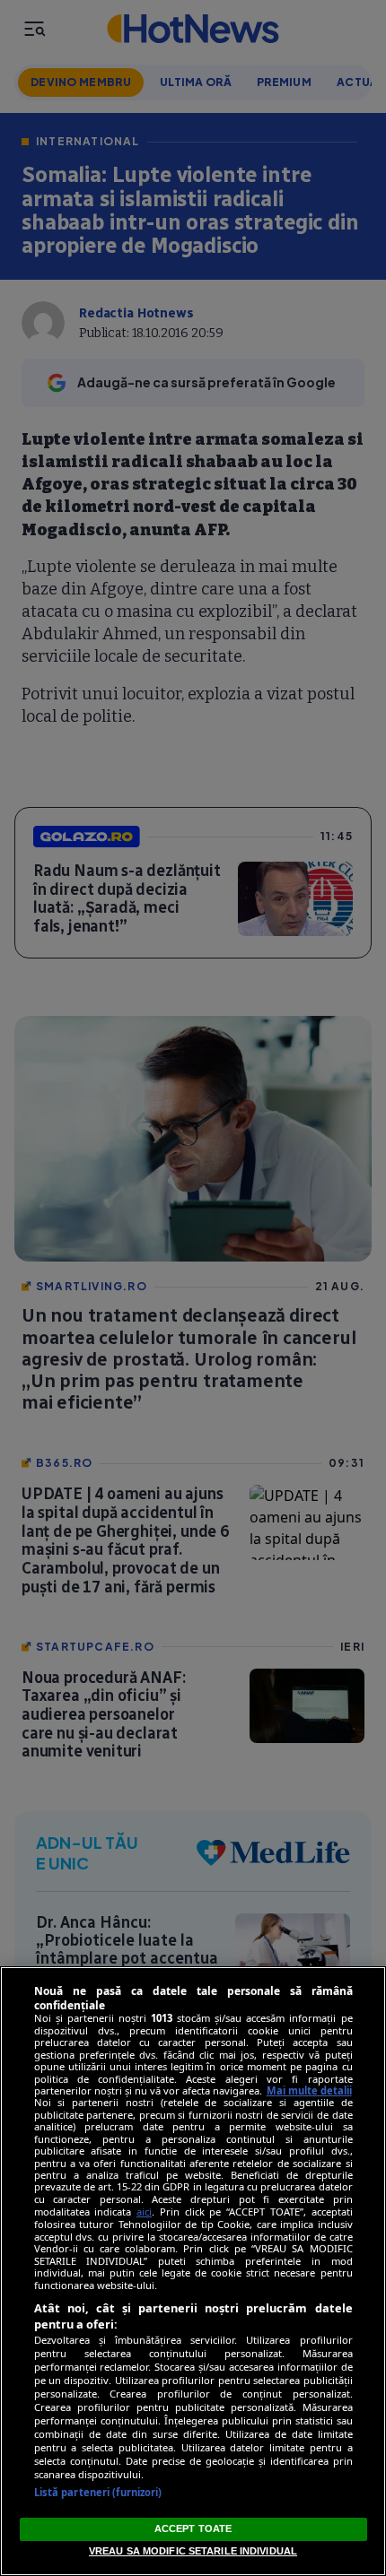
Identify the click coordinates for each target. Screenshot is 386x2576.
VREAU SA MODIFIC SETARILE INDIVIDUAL (193, 2551)
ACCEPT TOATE (193, 2528)
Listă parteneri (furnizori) (98, 2492)
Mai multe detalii (309, 2090)
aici (144, 2212)
